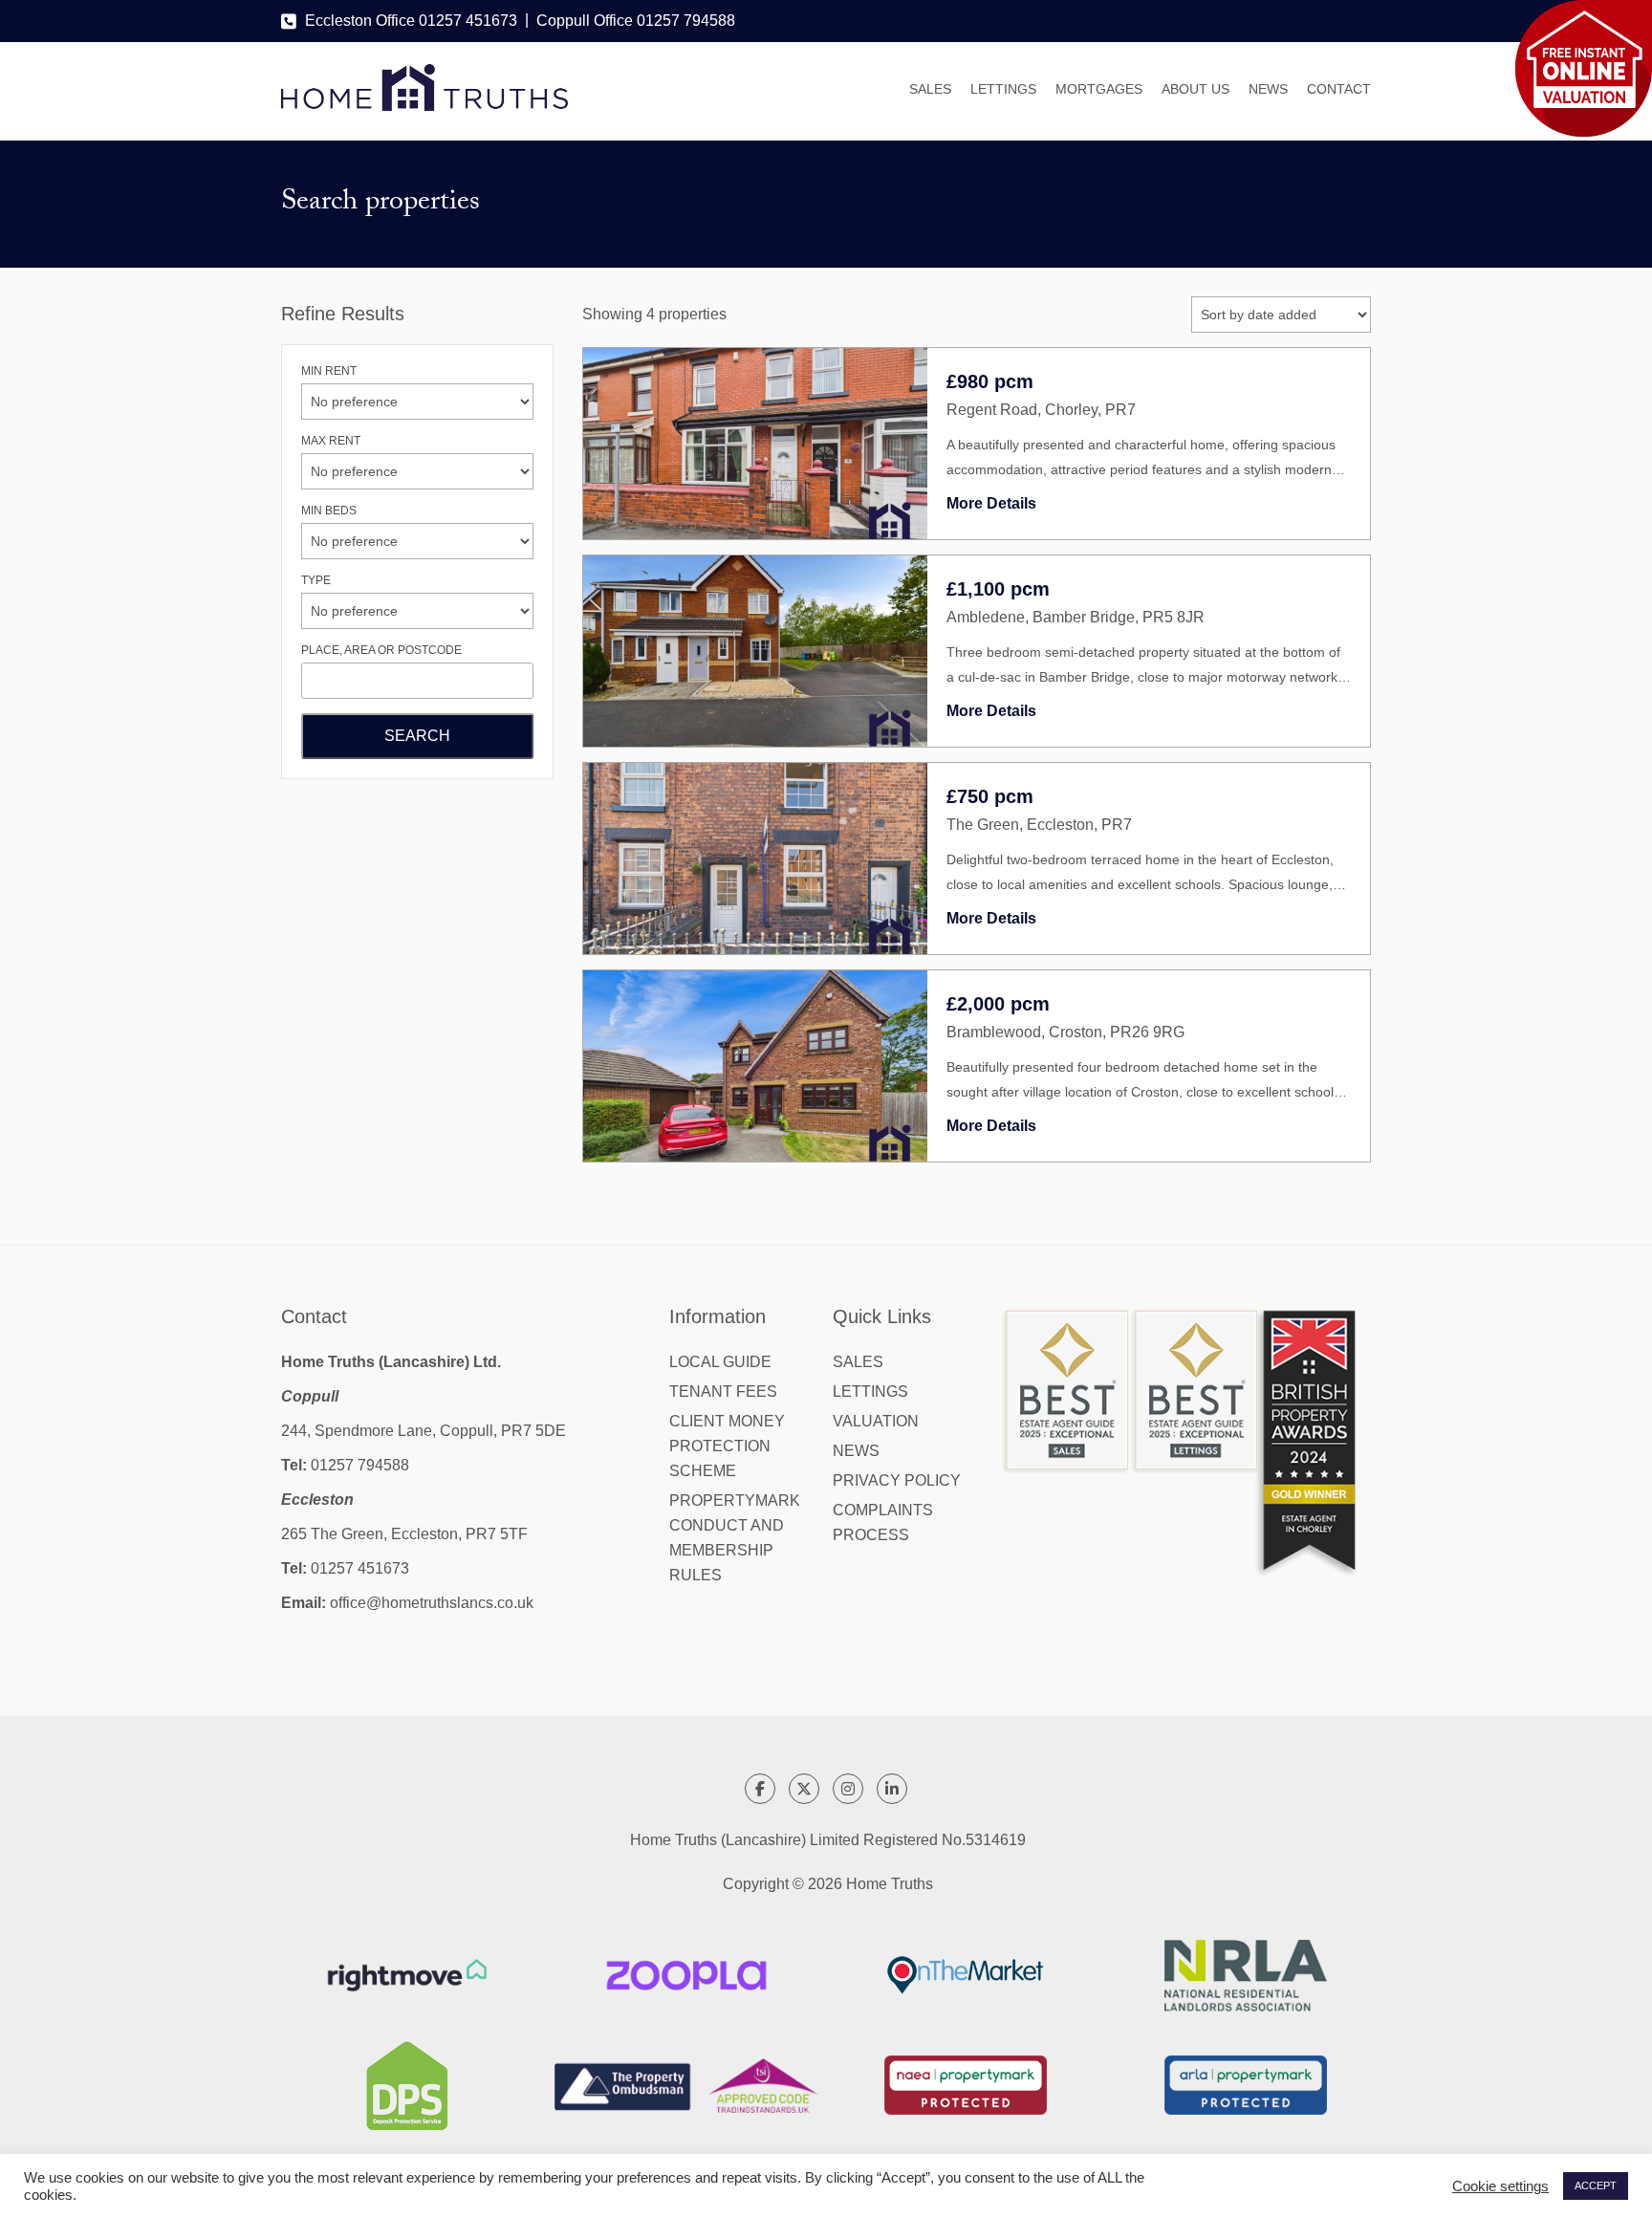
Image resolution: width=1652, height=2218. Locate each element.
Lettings (1003, 89)
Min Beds (329, 511)
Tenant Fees (723, 1392)
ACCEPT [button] (1596, 2185)
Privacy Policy (897, 1480)
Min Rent (329, 371)
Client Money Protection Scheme (727, 1446)
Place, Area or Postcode (381, 650)
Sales (930, 89)
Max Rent (331, 441)
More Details (991, 503)
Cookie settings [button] (1500, 2186)
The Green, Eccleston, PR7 (1039, 825)
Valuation (876, 1421)
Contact (1339, 89)
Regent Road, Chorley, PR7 (1041, 410)
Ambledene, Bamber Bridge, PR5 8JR (1076, 617)
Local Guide (720, 1362)
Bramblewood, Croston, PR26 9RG (1065, 1032)
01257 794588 (360, 1465)
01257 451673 (360, 1568)
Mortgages (1099, 89)
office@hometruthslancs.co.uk (432, 1603)
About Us (1196, 89)
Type (316, 580)
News (1268, 89)
